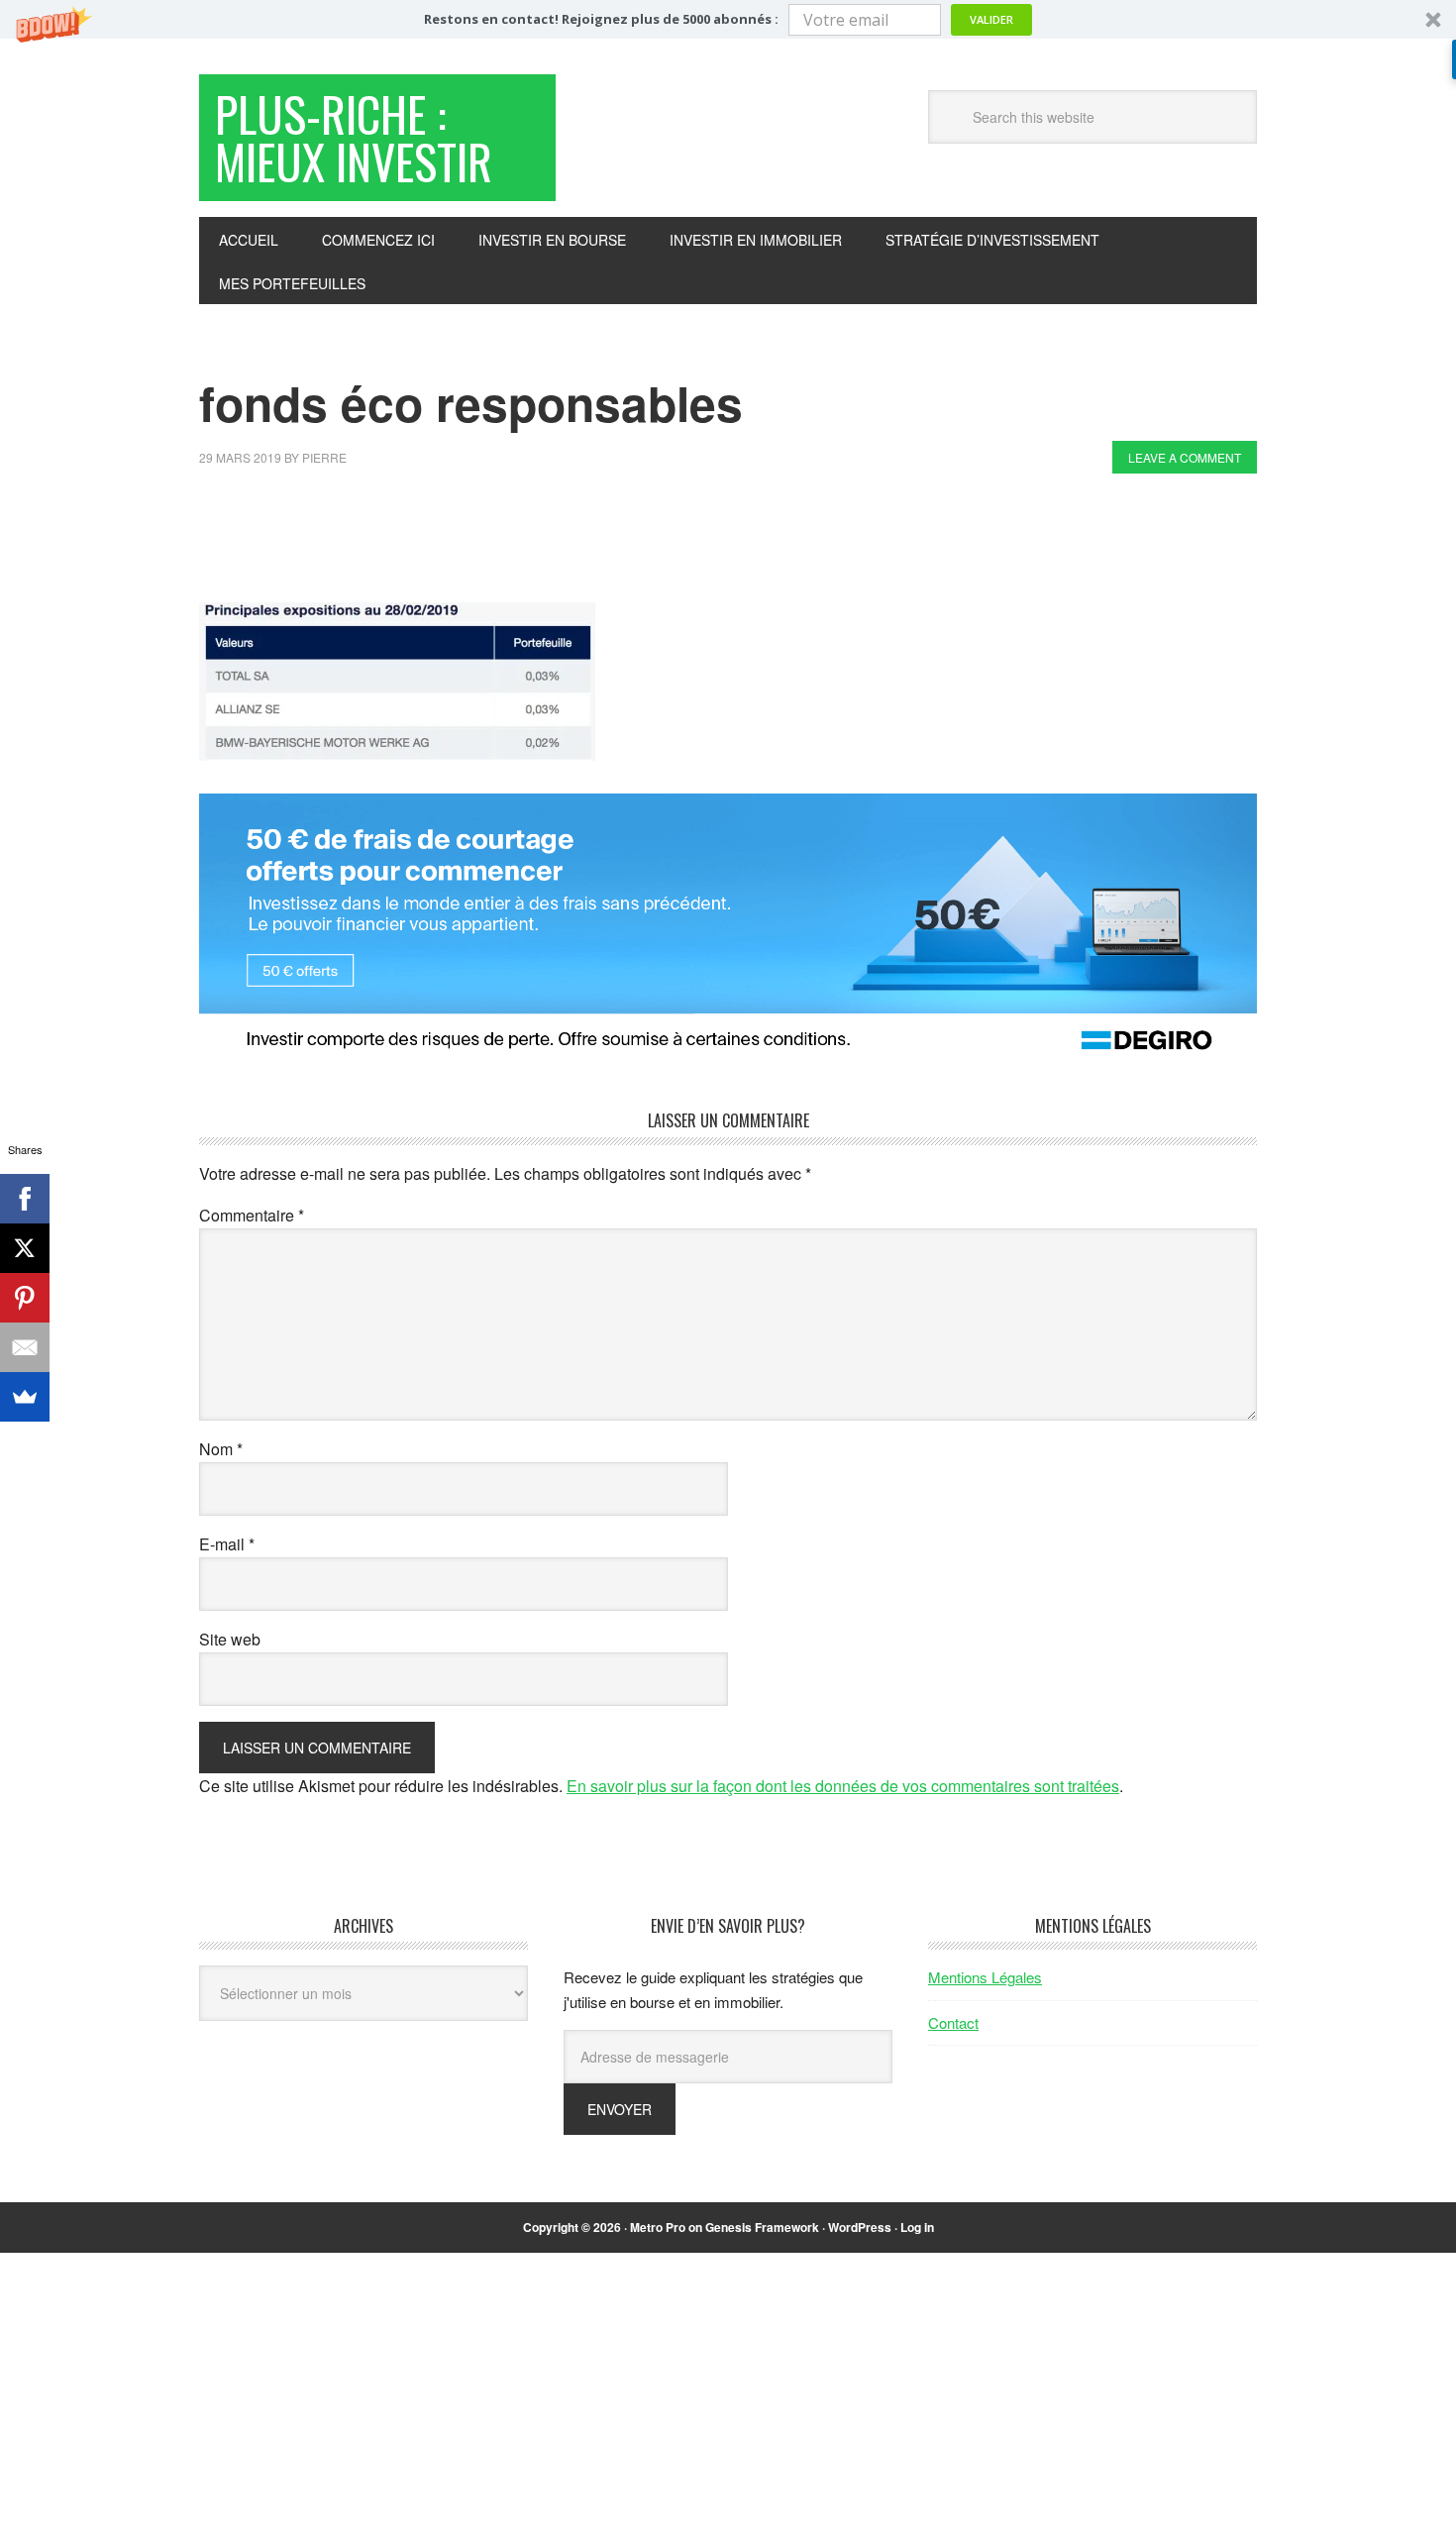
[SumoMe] (25, 1397)
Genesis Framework (762, 2227)
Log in (917, 2227)
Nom (221, 1449)
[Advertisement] (560, 543)
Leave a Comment (1185, 457)
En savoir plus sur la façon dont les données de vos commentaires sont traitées (843, 1786)
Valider (991, 19)
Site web (230, 1639)
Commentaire (252, 1215)
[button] (728, 19)
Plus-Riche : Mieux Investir (354, 137)
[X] (25, 1248)
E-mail (227, 1544)
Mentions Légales (985, 1977)
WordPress (860, 2227)
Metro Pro (658, 2227)
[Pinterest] (25, 1298)
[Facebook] (25, 1199)
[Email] (25, 1347)
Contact (953, 2022)
